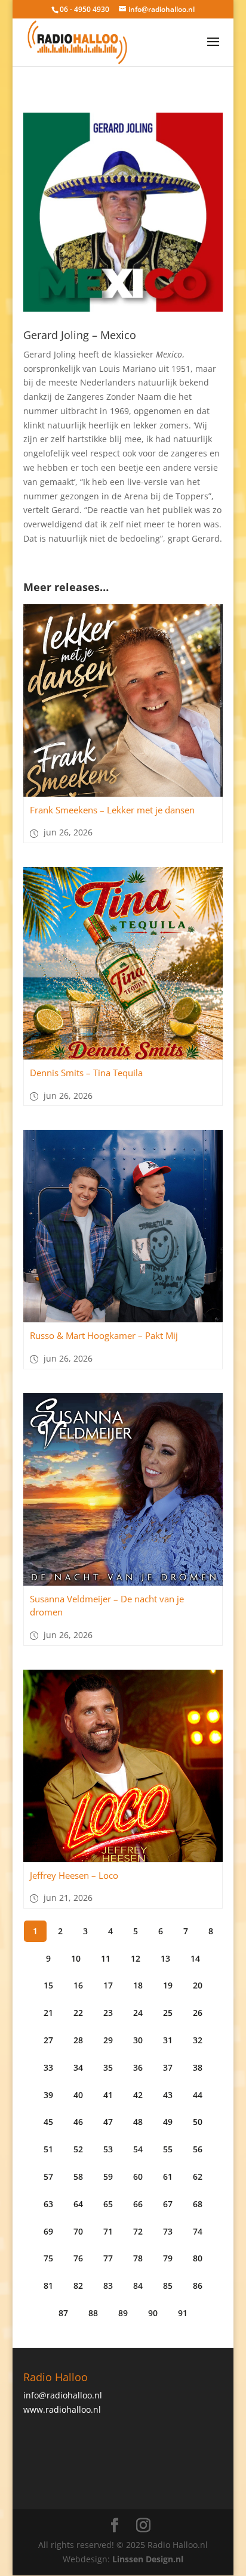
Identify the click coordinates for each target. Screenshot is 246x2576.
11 (106, 1958)
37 (168, 2067)
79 (168, 2258)
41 (108, 2095)
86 (198, 2286)
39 (48, 2095)
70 (78, 2231)
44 (198, 2095)
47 (108, 2122)
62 (198, 2176)
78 (138, 2258)
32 (198, 2040)
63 (48, 2204)
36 (138, 2067)
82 (78, 2286)
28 (78, 2040)
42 (138, 2095)
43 (168, 2095)
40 (78, 2095)
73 (168, 2231)
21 (48, 2013)
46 (78, 2122)
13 (165, 1958)
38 (198, 2067)
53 (108, 2149)
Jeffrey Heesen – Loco (74, 1875)
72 (138, 2231)
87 (63, 2313)
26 (198, 2013)
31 (168, 2040)
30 (138, 2040)
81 (48, 2286)
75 (48, 2258)
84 (138, 2286)
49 (168, 2122)
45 (48, 2122)
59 (108, 2176)
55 (168, 2149)
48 (138, 2122)
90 (153, 2313)
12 (136, 1958)
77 (108, 2258)
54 (138, 2149)
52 (78, 2149)
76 (78, 2258)
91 (183, 2313)
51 (48, 2149)
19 (168, 1985)
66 (138, 2204)
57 (48, 2176)
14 (195, 1958)
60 (138, 2176)
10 (76, 1958)
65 (108, 2204)
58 (78, 2176)
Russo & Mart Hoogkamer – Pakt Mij (104, 1335)
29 (108, 2040)
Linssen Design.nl (148, 2559)
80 (198, 2258)
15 (48, 1985)
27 (48, 2040)
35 (108, 2067)
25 (168, 2013)
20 (198, 1985)
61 (168, 2176)
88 (93, 2313)
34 (78, 2067)
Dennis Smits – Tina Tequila (86, 1073)
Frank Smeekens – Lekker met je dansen (112, 810)
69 (48, 2231)
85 (168, 2286)
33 (48, 2067)
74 (198, 2231)
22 (78, 2013)
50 (198, 2122)
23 (108, 2013)
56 (198, 2149)
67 (168, 2204)
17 (108, 1985)
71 (108, 2231)
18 (138, 1985)
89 (123, 2313)
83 (108, 2286)
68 (198, 2204)
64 (78, 2204)
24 (138, 2013)
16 (78, 1985)
